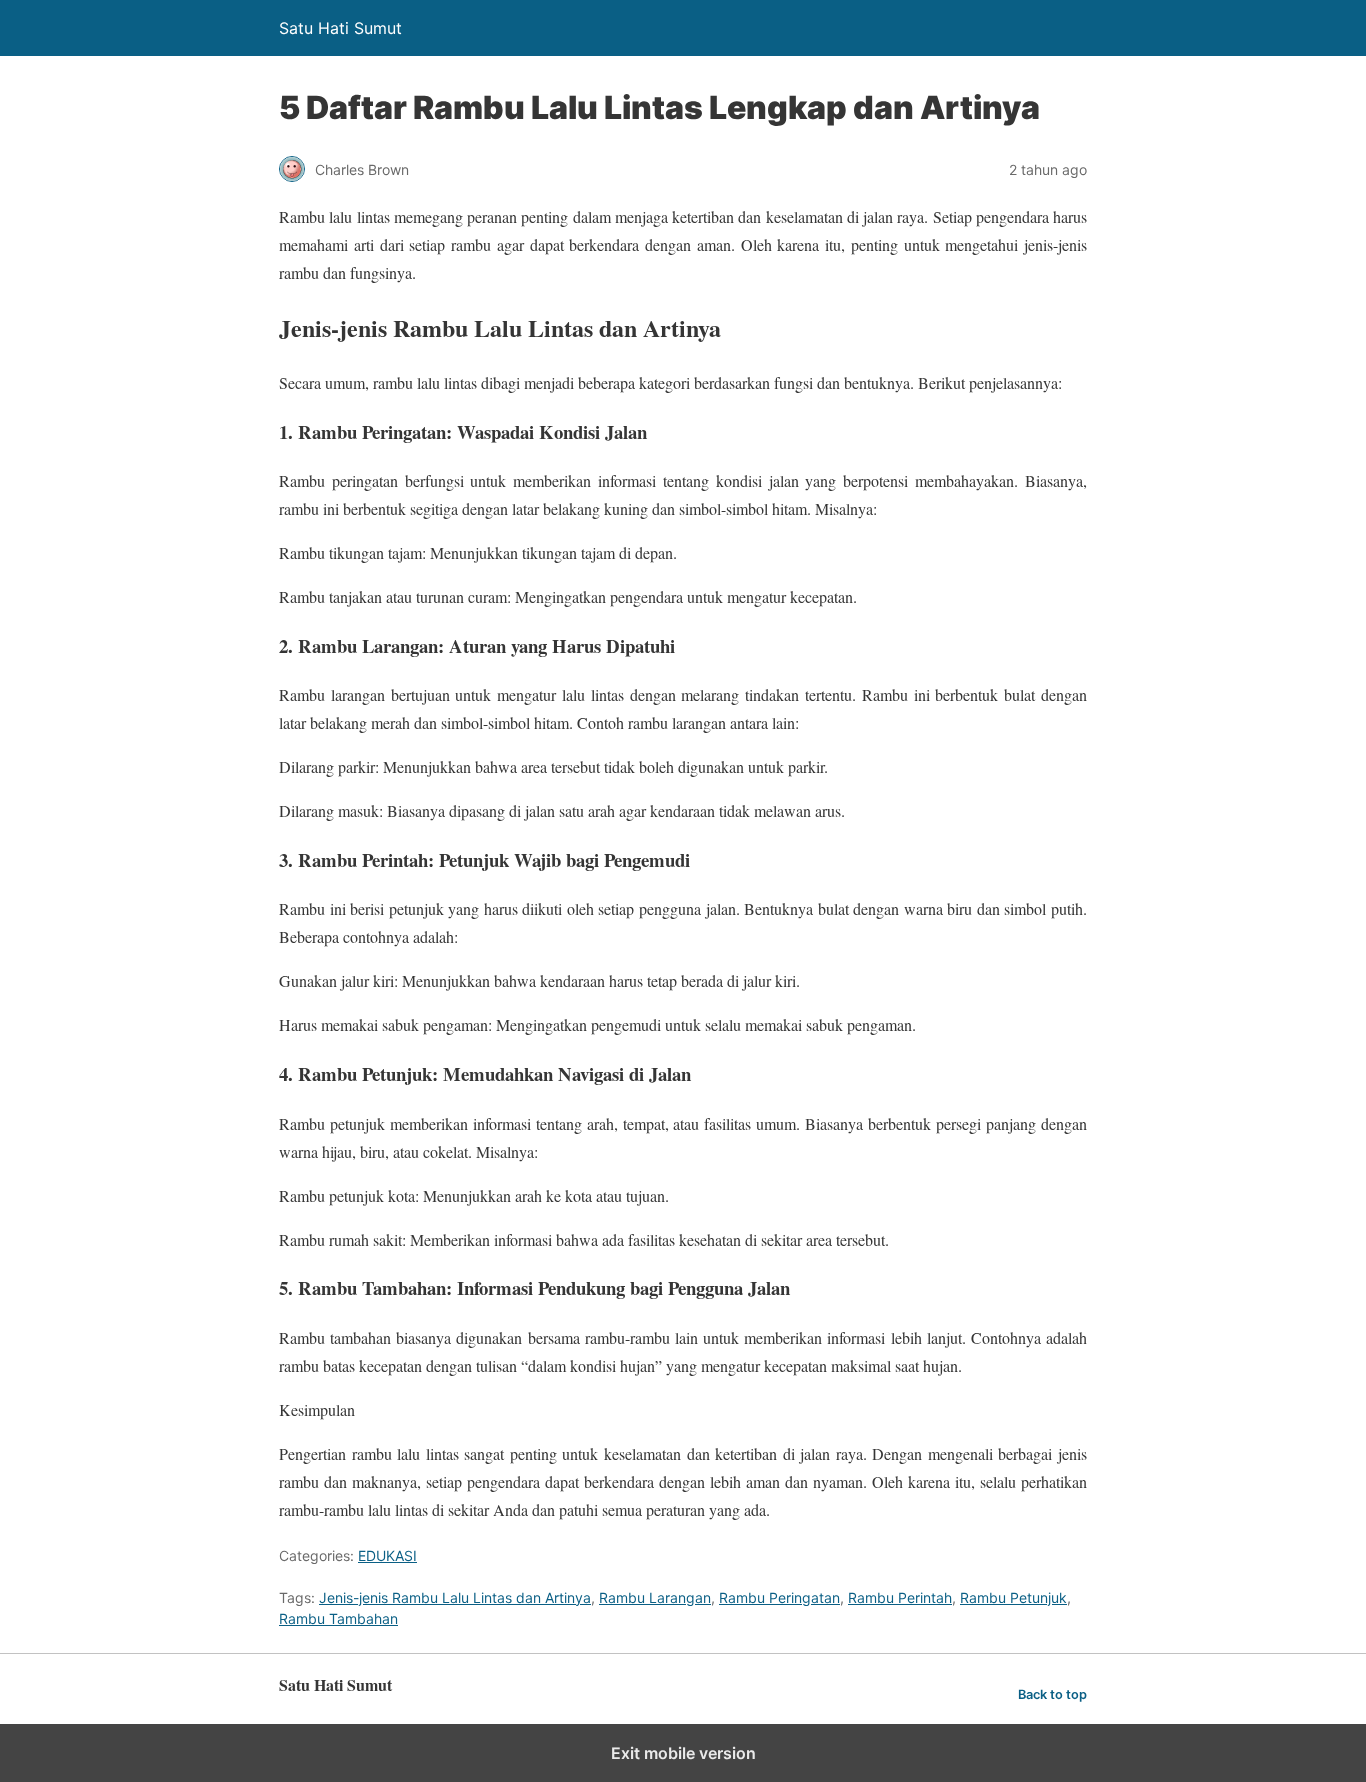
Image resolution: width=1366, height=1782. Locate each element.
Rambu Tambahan (338, 1618)
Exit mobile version (683, 1753)
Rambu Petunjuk (1013, 1597)
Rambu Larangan (655, 1597)
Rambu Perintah (900, 1597)
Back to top (1052, 1694)
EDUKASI (387, 1555)
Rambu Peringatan (779, 1597)
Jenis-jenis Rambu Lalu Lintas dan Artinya (455, 1597)
